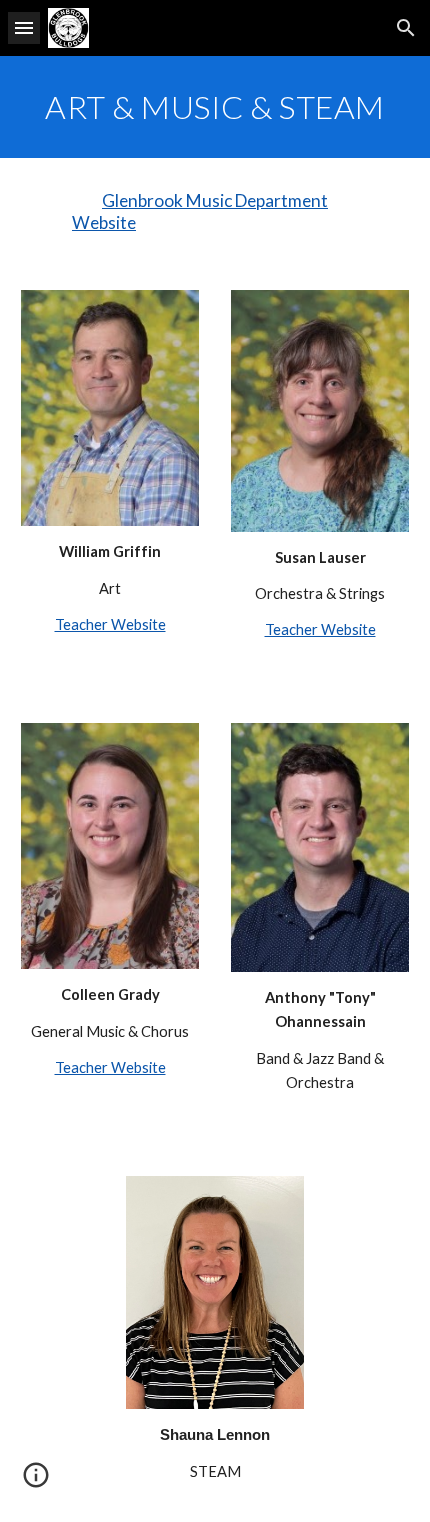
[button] (24, 27)
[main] (215, 107)
